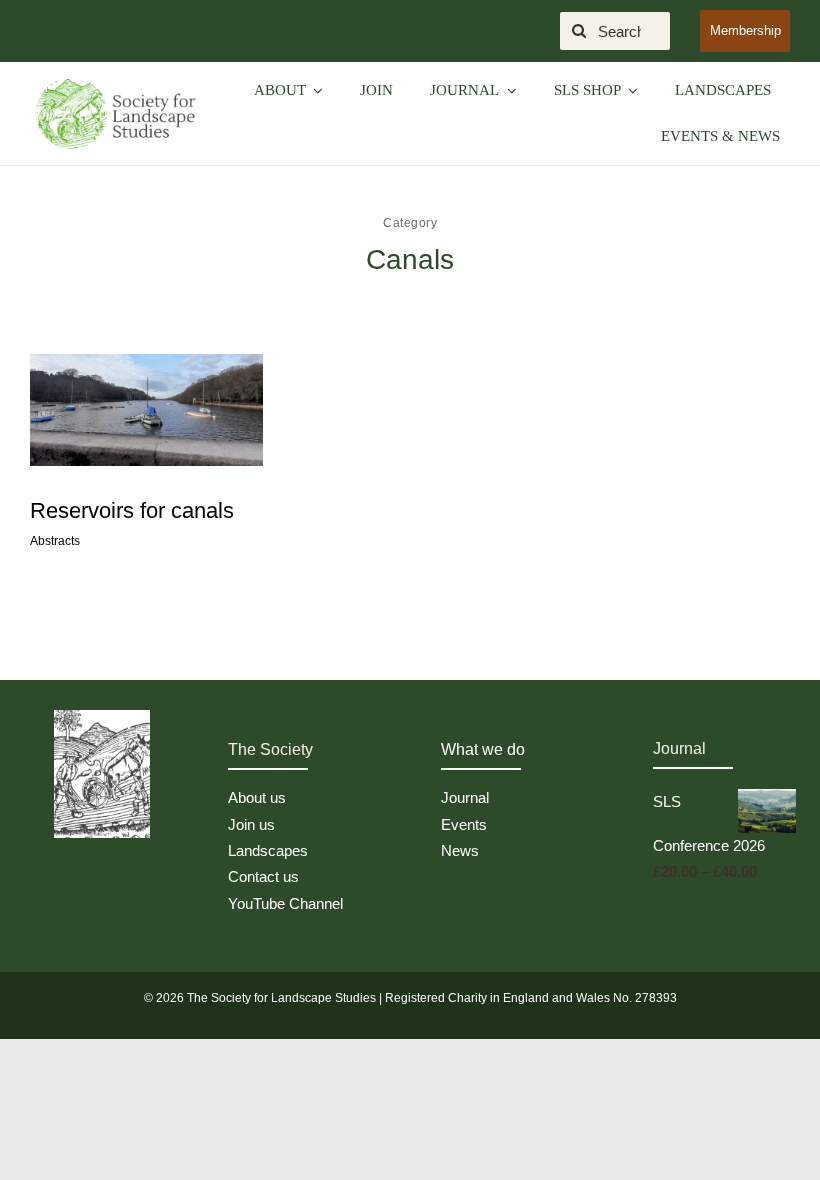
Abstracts (55, 541)
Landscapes (268, 850)
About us (257, 797)
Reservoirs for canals (132, 510)
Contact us (263, 876)
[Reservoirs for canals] (146, 410)
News (460, 850)
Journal (465, 797)
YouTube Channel (285, 903)
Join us (251, 824)
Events (464, 824)
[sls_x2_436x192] (115, 83)
